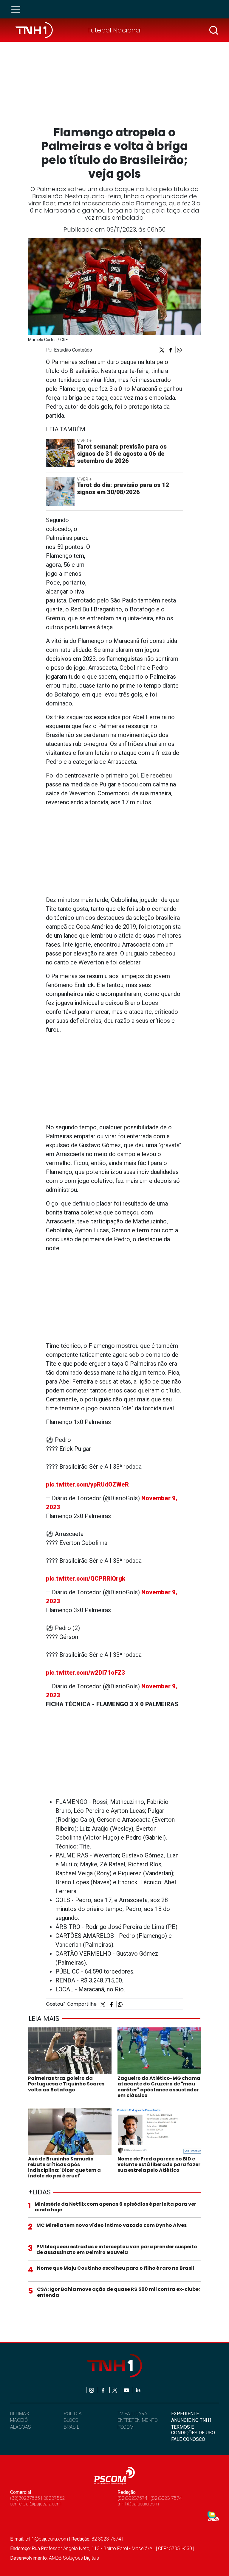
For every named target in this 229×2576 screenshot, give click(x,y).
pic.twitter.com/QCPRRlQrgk (86, 1579)
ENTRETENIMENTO (138, 2420)
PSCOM (126, 2427)
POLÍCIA (73, 2414)
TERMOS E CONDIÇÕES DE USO (193, 2430)
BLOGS (71, 2420)
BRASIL (72, 2427)
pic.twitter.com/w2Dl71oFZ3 (86, 1673)
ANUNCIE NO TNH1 (191, 2420)
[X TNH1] (115, 2390)
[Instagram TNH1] (92, 2390)
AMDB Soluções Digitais (74, 2558)
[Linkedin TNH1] (138, 2390)
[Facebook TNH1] (104, 2390)
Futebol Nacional (114, 30)
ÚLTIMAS (19, 2414)
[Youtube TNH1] (127, 2390)
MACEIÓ (19, 2420)
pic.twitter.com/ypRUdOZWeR (87, 1484)
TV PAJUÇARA (132, 2414)
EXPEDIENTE (185, 2414)
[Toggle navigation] (18, 9)
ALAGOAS (20, 2427)
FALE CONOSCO (188, 2439)
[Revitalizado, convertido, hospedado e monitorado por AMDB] (213, 2516)
